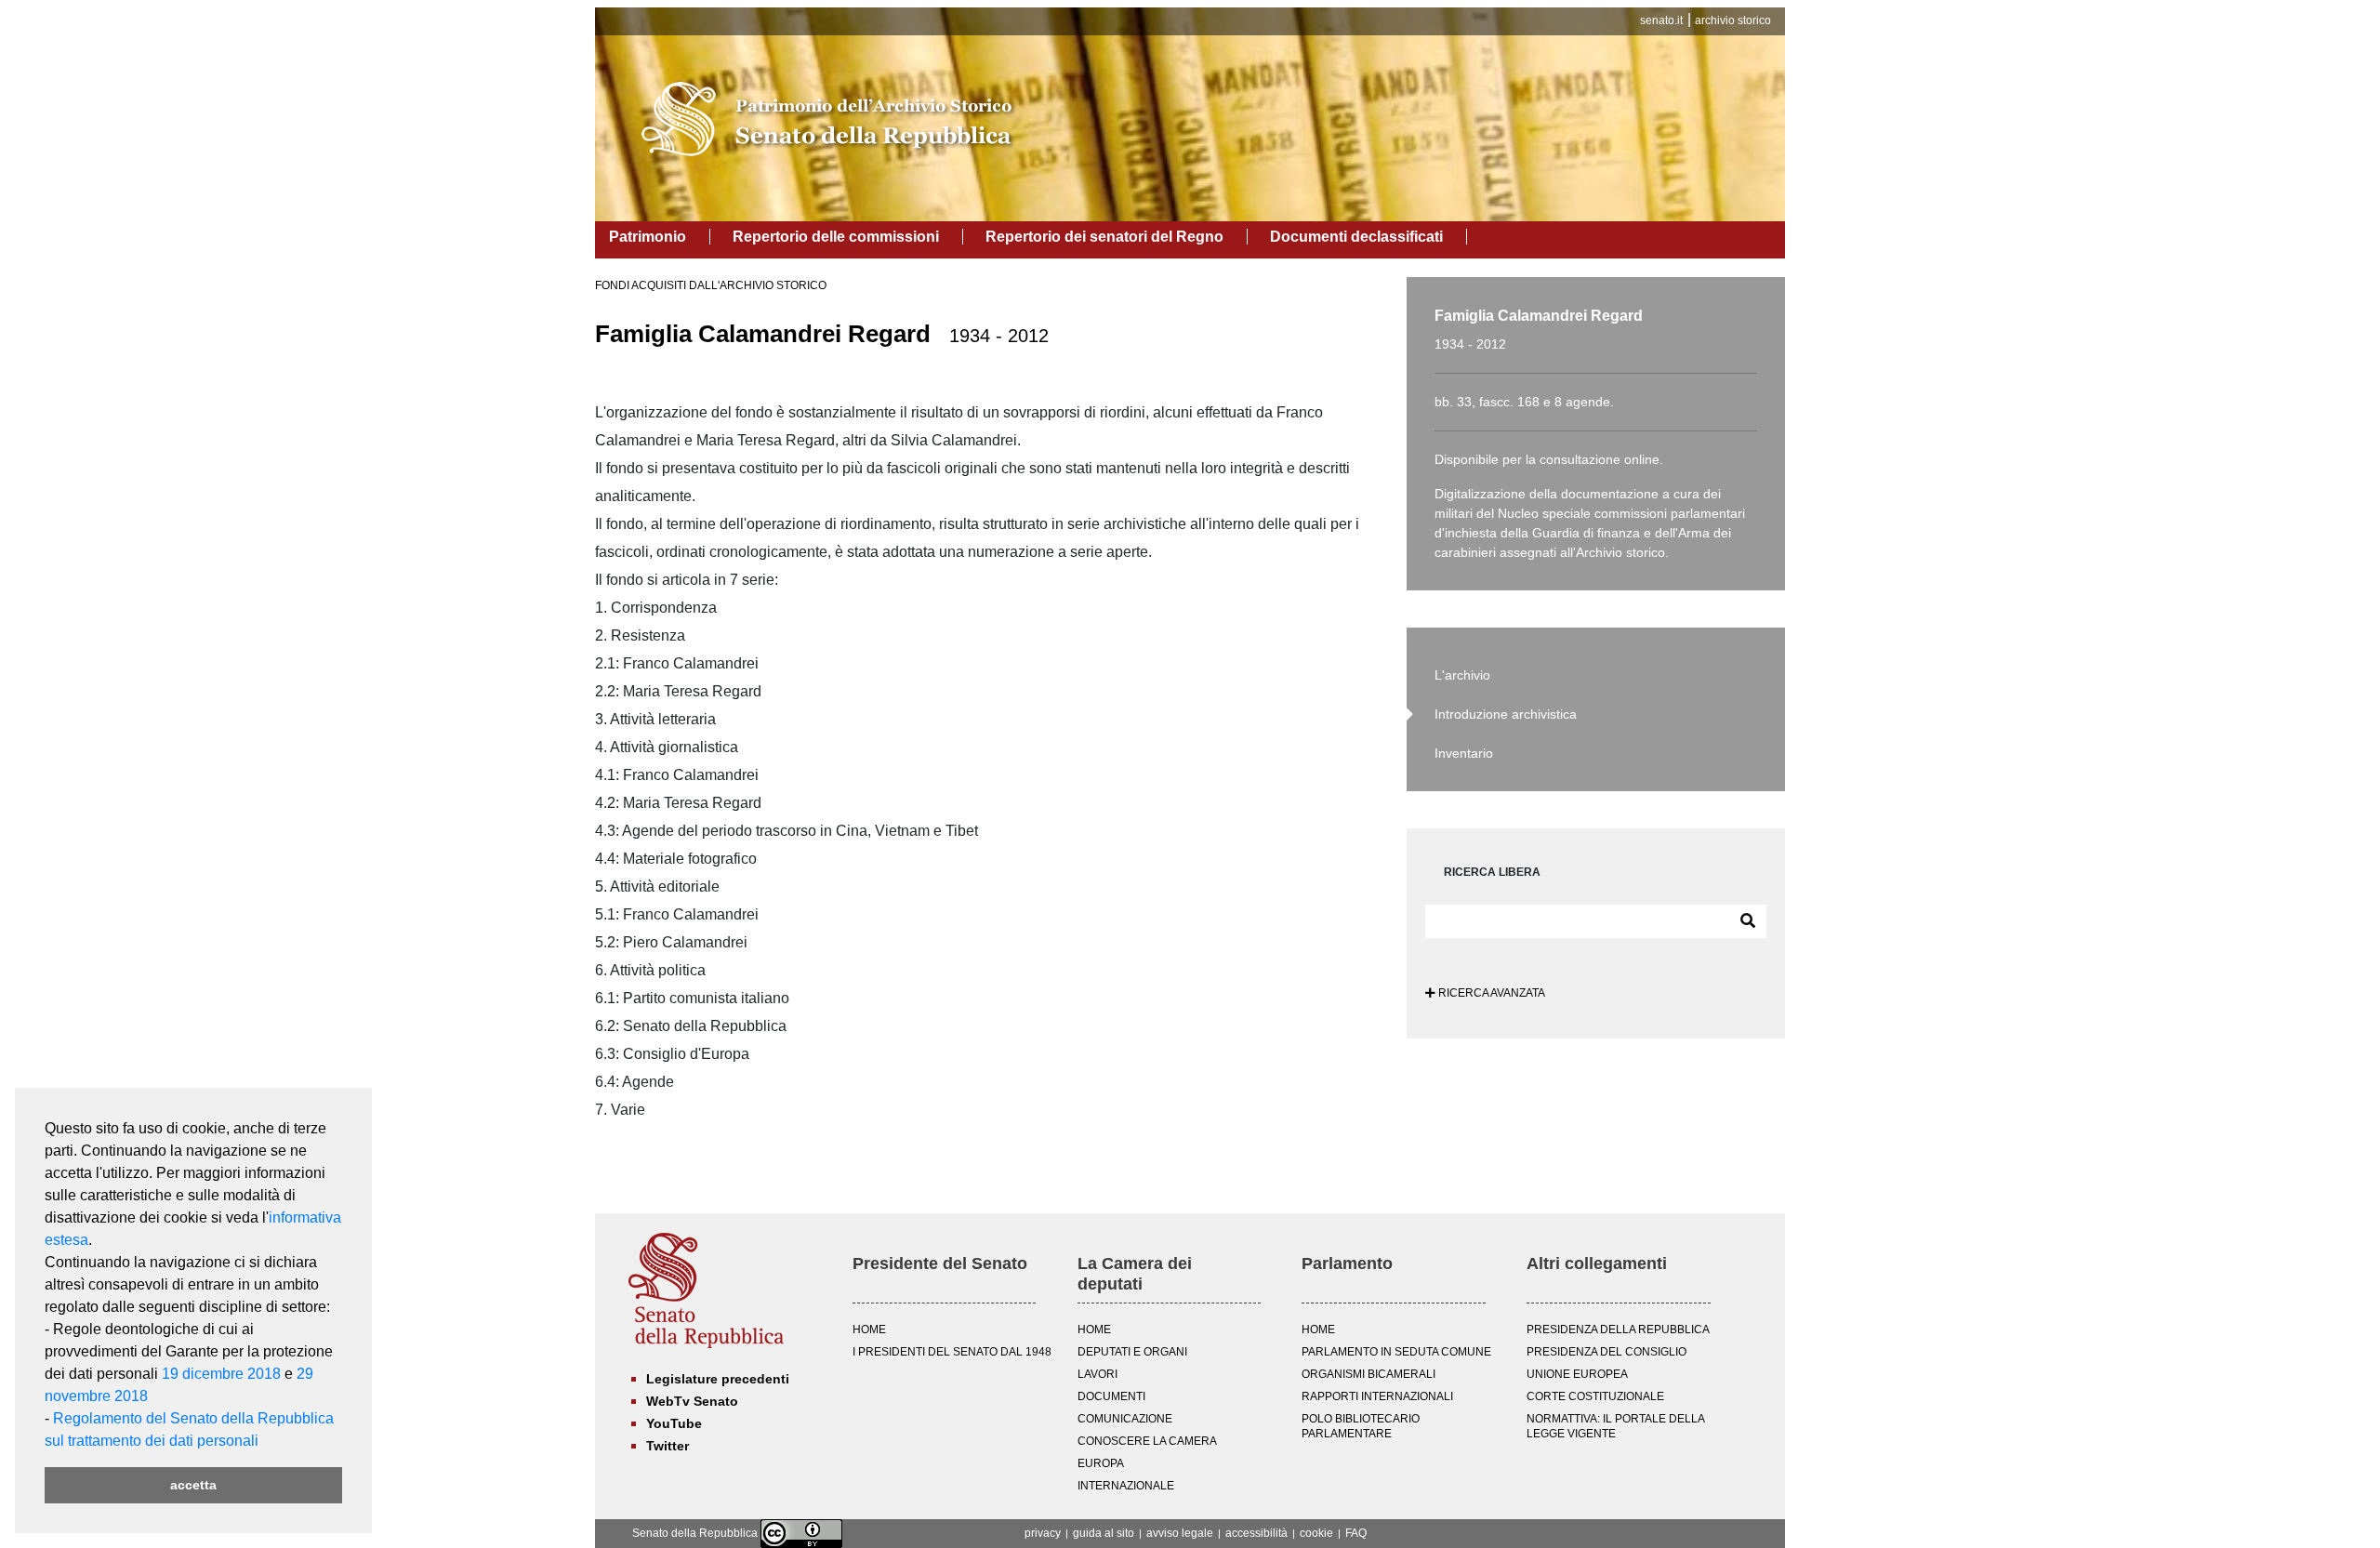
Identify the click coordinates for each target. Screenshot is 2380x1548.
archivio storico (1733, 20)
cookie (1316, 1533)
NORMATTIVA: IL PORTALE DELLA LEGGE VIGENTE (1615, 1426)
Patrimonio (648, 237)
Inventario (1464, 753)
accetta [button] (193, 1485)
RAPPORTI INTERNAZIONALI (1377, 1396)
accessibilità (1256, 1533)
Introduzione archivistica (1506, 714)
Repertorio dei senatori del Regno (1104, 237)
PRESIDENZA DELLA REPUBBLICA (1618, 1330)
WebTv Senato (692, 1401)
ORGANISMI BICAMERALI (1368, 1374)
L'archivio (1462, 675)
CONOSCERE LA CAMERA (1147, 1441)
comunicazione (1125, 1419)
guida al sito (1104, 1533)
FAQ (1356, 1533)
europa (1101, 1463)
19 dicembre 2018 (221, 1374)
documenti (1111, 1396)
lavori (1097, 1374)
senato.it (1661, 20)
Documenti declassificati (1356, 237)
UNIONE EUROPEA (1577, 1374)
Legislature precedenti (718, 1379)
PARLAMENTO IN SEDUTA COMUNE (1396, 1352)
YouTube (674, 1423)
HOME (869, 1330)
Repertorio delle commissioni (836, 237)
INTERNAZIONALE (1126, 1486)
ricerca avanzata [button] (1490, 993)
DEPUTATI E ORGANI (1132, 1352)
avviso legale (1180, 1533)
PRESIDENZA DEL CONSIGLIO (1606, 1352)
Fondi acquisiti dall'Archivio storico (711, 285)
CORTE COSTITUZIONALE (1595, 1396)
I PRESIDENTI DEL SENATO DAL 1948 (952, 1352)
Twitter (668, 1446)
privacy (1043, 1533)
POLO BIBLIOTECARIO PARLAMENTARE (1361, 1426)
